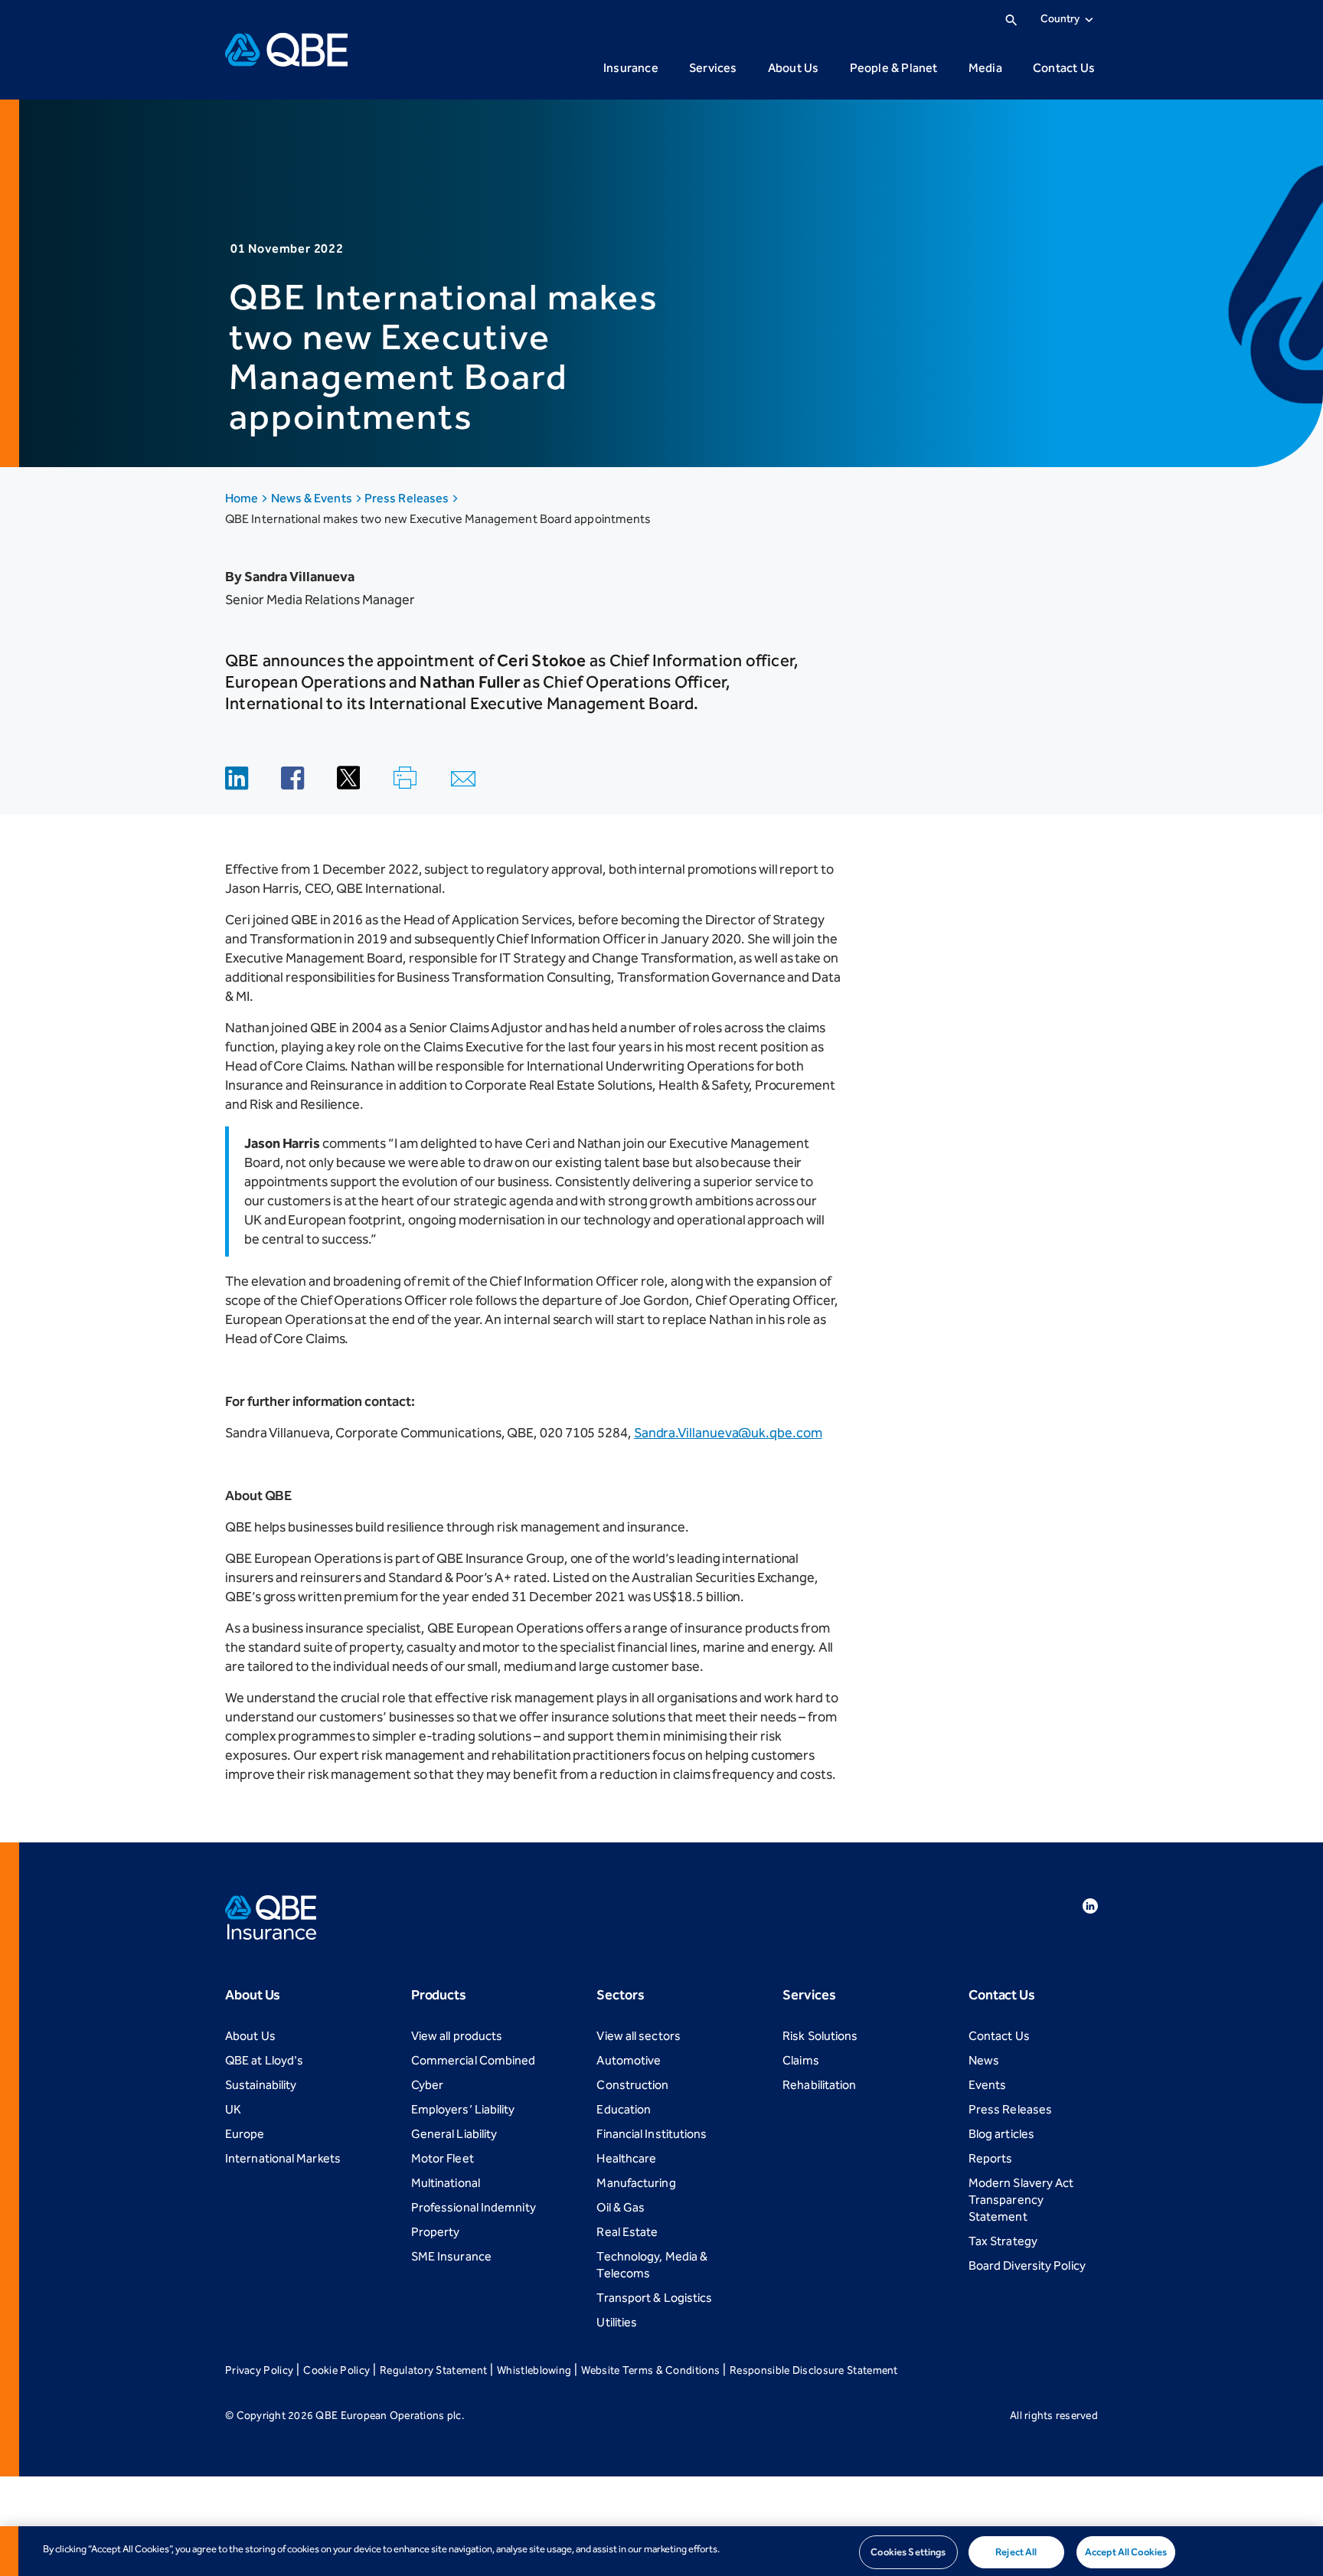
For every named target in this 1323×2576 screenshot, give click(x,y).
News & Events (313, 498)
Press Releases (408, 498)
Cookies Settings (908, 2552)
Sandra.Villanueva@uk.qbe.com (728, 1433)
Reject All (1016, 2552)
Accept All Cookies (1126, 2552)
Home (243, 498)
